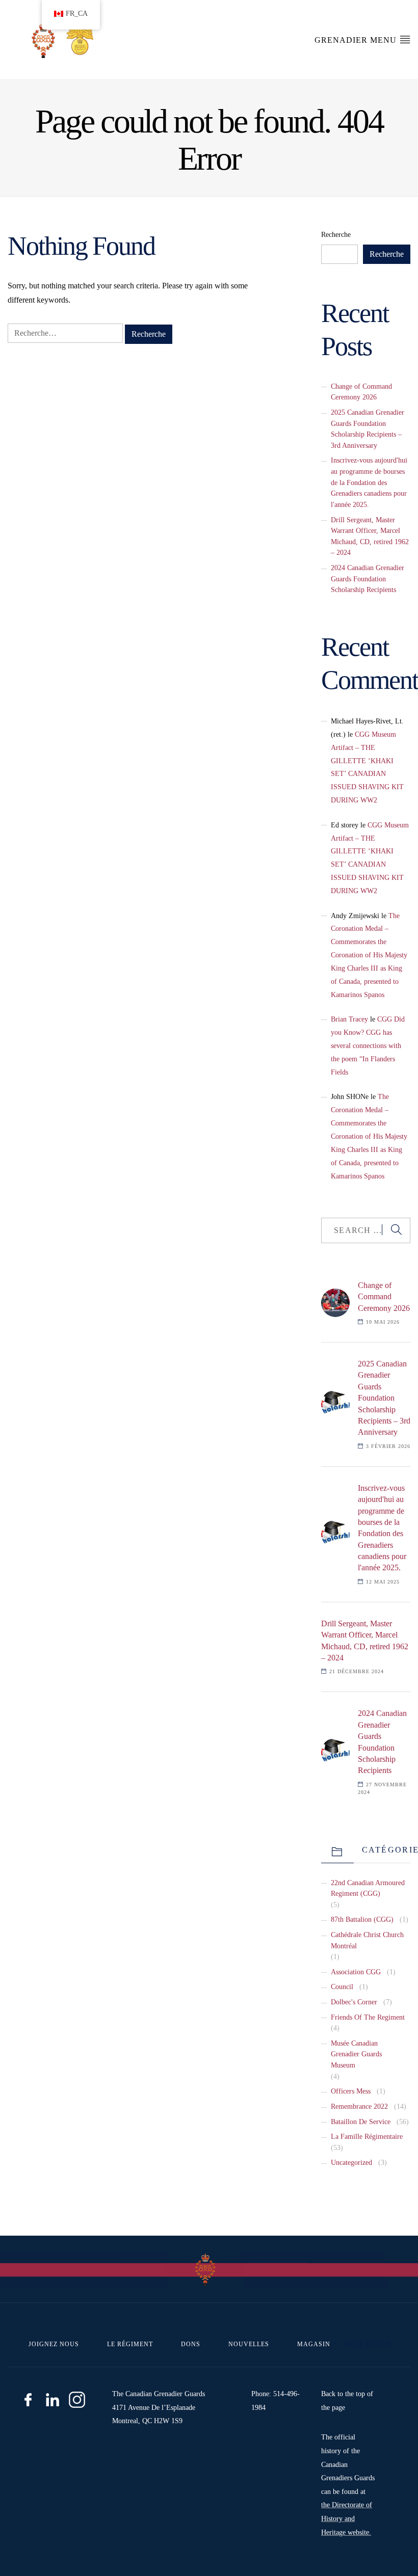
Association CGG (356, 1972)
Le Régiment (130, 2344)
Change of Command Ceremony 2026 (384, 1297)
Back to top (366, 2344)
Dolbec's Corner (354, 2002)
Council (342, 1987)
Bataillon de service (361, 2122)
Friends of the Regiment (368, 2017)
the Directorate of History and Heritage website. (347, 2518)
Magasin (314, 2344)
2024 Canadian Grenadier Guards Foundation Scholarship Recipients (368, 579)
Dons (191, 2344)
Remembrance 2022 (359, 2106)
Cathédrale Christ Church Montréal (367, 1940)
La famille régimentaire (367, 2136)
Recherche (336, 234)
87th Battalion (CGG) (362, 1919)
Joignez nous (54, 2344)
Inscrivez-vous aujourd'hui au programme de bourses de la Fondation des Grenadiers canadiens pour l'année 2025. (369, 482)
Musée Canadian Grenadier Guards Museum (356, 2054)
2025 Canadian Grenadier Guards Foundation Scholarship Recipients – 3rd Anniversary (384, 1398)
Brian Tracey (349, 1019)
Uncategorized (351, 2162)
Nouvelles (249, 2344)
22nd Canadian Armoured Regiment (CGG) (368, 1888)
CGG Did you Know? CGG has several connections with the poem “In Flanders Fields (368, 1045)
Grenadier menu (357, 40)
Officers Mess (351, 2091)
